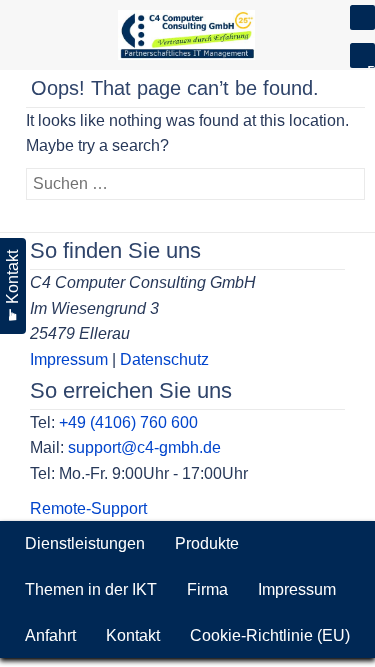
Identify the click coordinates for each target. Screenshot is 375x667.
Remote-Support (88, 508)
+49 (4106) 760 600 (128, 422)
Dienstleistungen (85, 543)
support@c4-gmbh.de (144, 447)
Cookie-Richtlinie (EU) (270, 635)
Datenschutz (164, 359)
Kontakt (133, 635)
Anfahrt (50, 635)
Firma (207, 589)
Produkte (207, 543)
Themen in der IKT (91, 589)
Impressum (69, 359)
